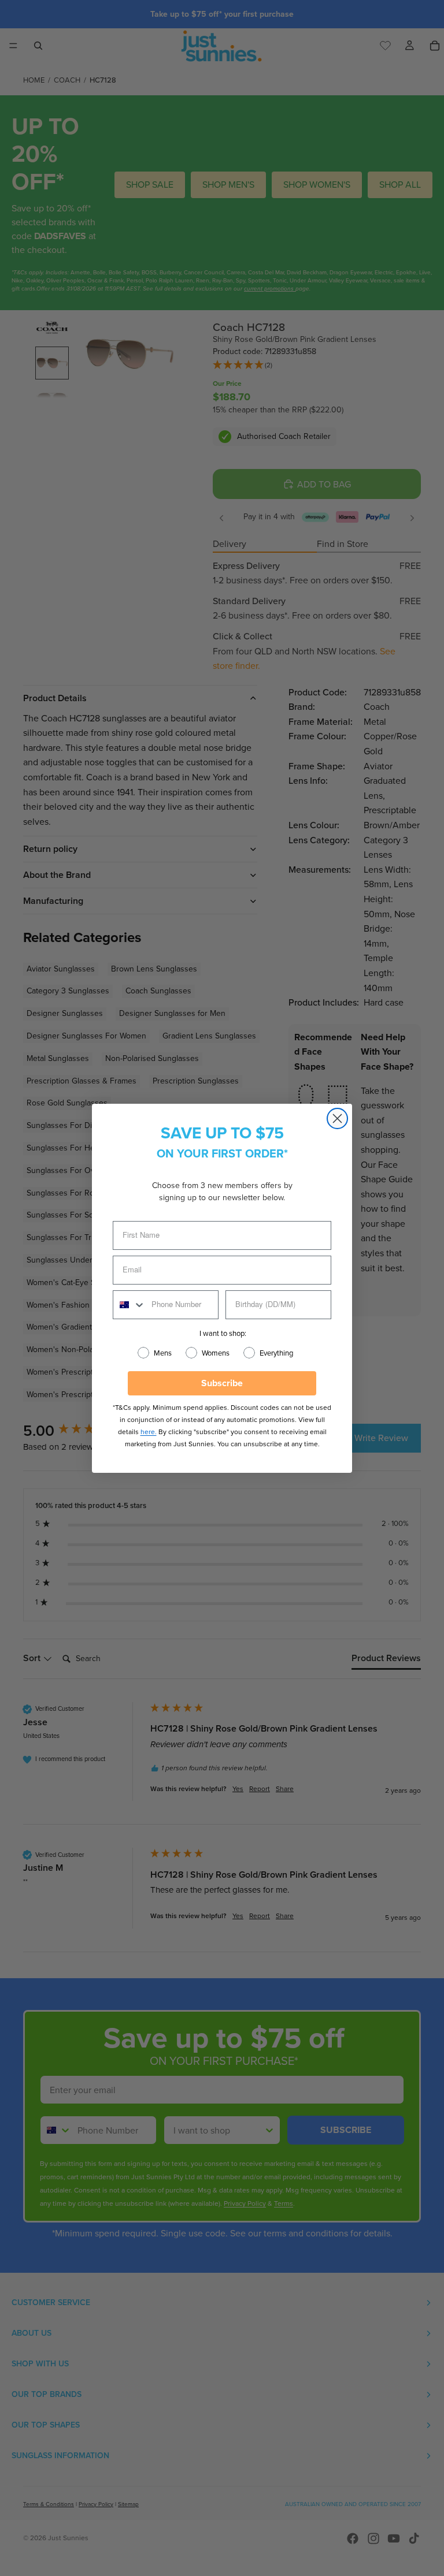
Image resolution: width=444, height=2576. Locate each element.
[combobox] (129, 1305)
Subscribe (222, 1383)
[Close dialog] (337, 1118)
